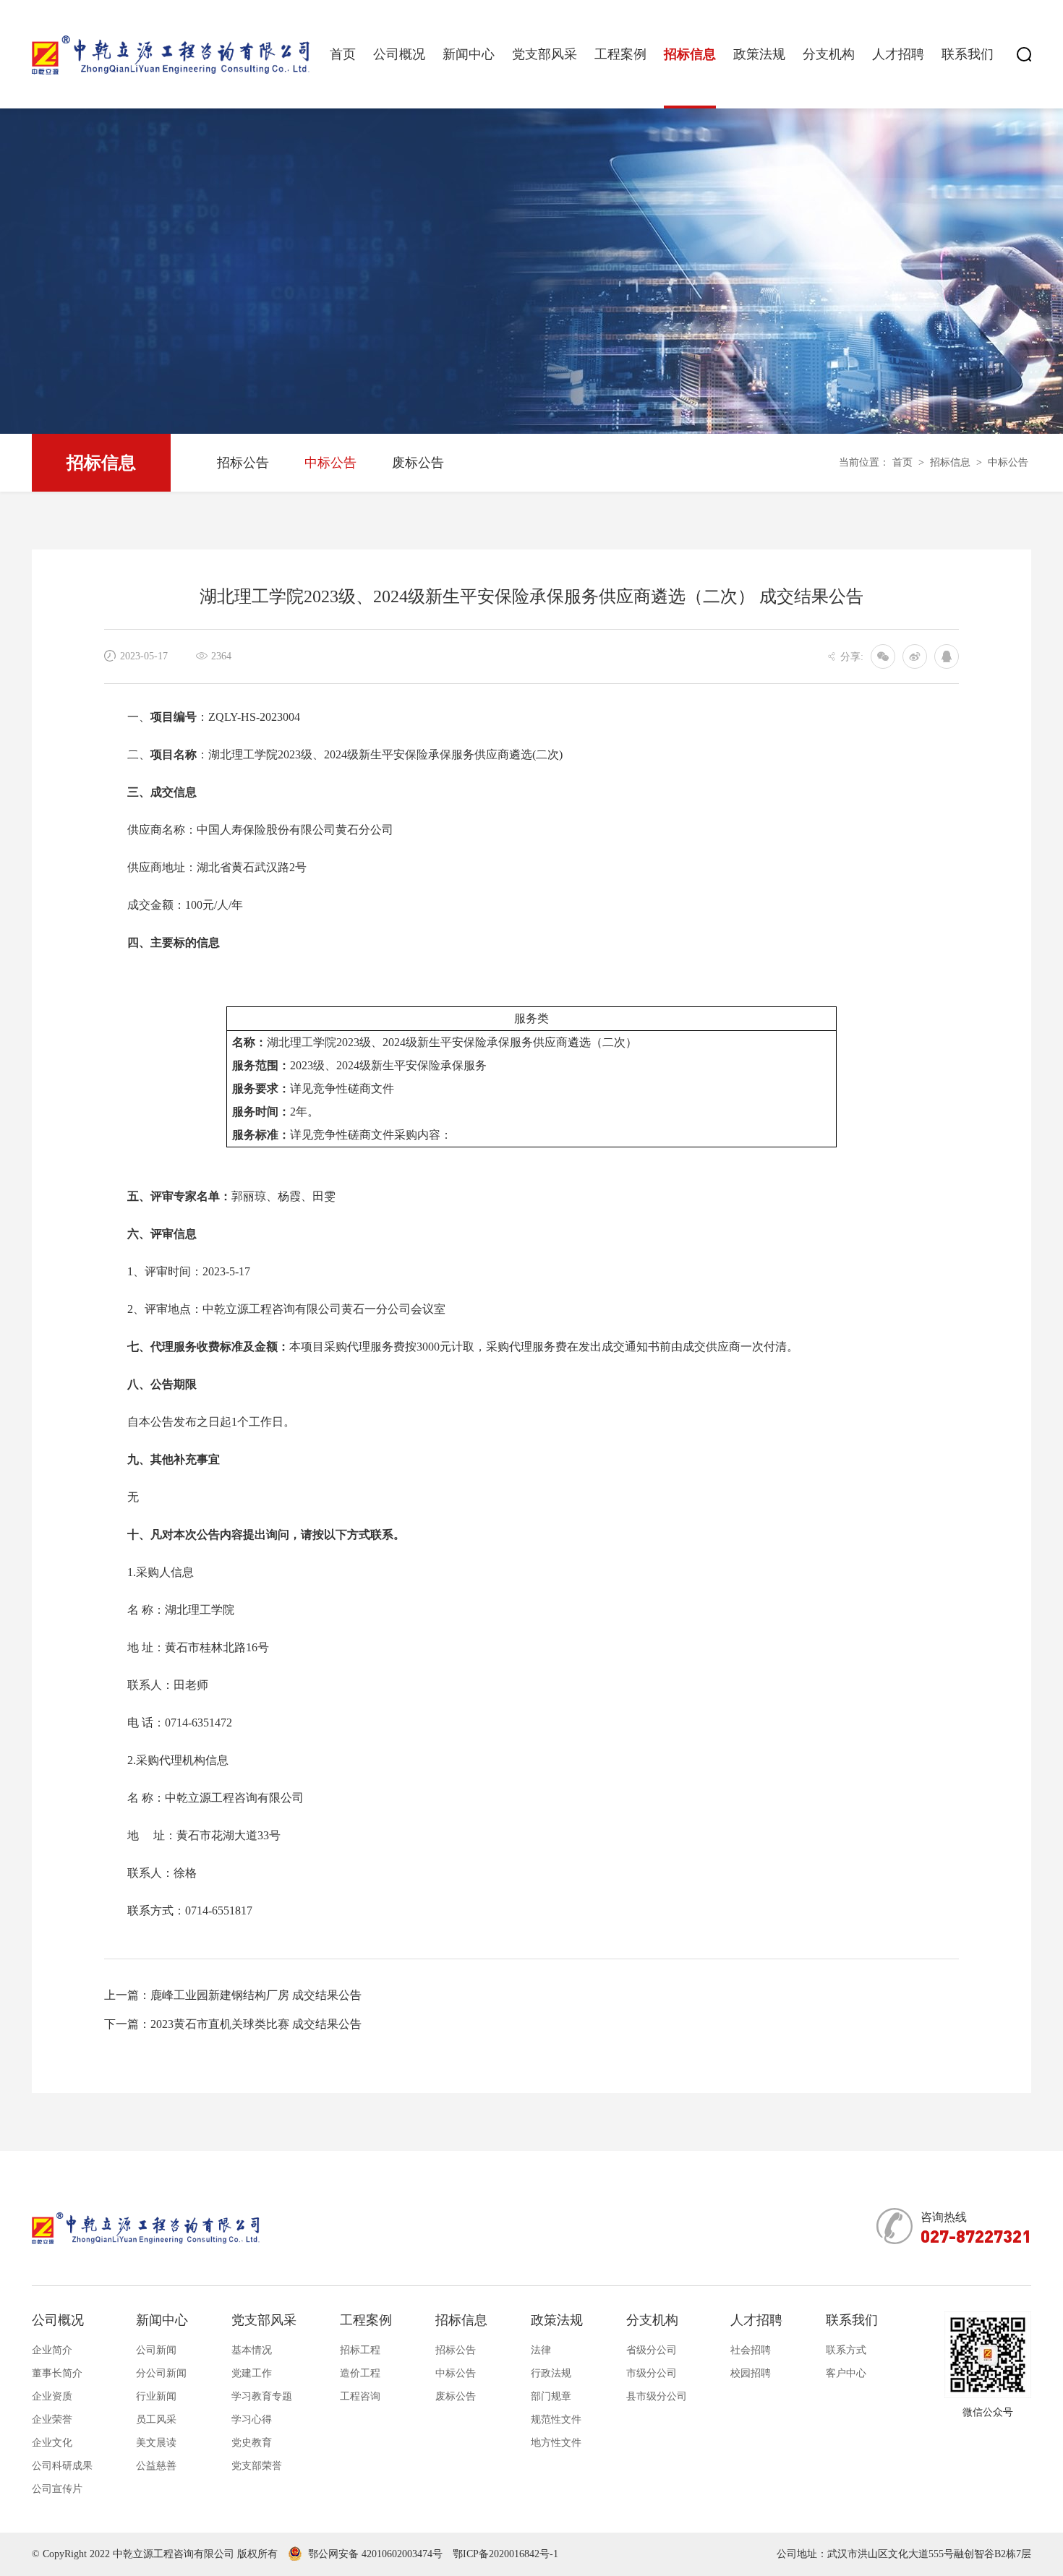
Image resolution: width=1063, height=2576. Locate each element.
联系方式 (846, 2350)
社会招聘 (751, 2350)
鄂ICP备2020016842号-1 (505, 2554)
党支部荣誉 (257, 2466)
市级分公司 (652, 2373)
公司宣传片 (57, 2489)
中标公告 (330, 463)
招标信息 (690, 54)
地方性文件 (556, 2443)
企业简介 (52, 2350)
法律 (541, 2350)
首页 (343, 54)
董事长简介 (57, 2373)
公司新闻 (156, 2350)
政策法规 (759, 54)
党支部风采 (545, 54)
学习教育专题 (262, 2396)
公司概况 (399, 54)
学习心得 (252, 2419)
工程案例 (620, 54)
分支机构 (829, 54)
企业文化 (52, 2443)
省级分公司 (652, 2350)
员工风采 (156, 2419)
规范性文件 (556, 2419)
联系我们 (968, 54)
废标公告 (418, 463)
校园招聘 (751, 2373)
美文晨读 (156, 2443)
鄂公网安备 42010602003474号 (375, 2554)
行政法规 (551, 2373)
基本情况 (252, 2350)
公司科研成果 (62, 2466)
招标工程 (360, 2350)
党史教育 (252, 2443)
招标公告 (243, 463)
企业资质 (52, 2396)
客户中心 (846, 2373)
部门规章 (551, 2396)
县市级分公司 (657, 2396)
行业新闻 (156, 2396)
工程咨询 (360, 2396)
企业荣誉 (52, 2419)
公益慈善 (156, 2466)
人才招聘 (898, 54)
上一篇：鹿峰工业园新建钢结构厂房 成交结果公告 (233, 1995)
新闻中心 (469, 54)
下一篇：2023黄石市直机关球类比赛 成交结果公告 (233, 2024)
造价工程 (360, 2373)
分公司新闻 (161, 2373)
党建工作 (252, 2373)
